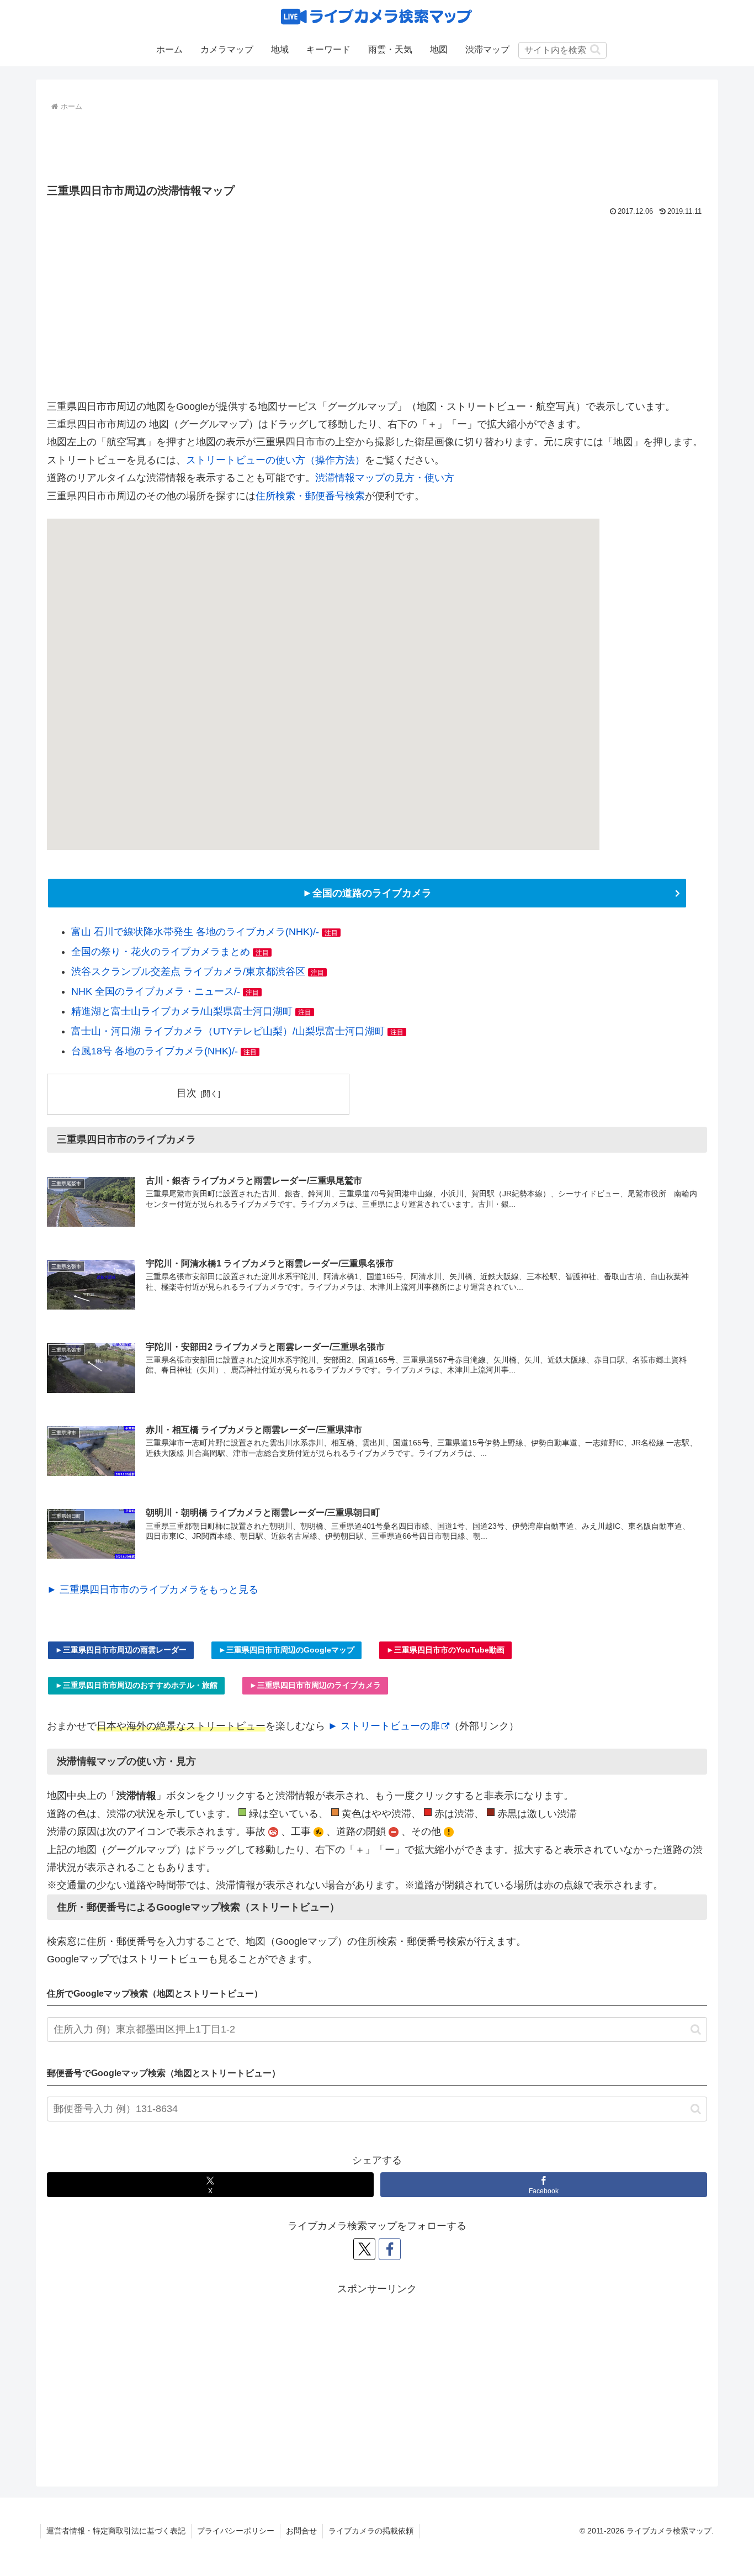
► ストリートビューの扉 (384, 1726)
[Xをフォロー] (364, 2249)
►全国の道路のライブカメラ (367, 893)
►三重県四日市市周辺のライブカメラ (315, 1685)
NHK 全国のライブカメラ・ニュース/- (156, 991)
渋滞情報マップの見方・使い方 (385, 478)
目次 (187, 1093)
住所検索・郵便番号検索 (310, 496)
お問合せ (301, 2531)
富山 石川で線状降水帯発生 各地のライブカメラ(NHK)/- (195, 932)
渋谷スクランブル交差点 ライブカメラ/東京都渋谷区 (188, 972)
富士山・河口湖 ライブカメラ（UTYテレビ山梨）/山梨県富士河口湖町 (228, 1031)
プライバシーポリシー (236, 2531)
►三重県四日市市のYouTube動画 (445, 1650)
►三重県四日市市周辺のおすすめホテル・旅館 (136, 1685)
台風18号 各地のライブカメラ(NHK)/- (155, 1051)
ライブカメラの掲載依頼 (371, 2531)
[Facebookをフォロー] (390, 2249)
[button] (595, 49)
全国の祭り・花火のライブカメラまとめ (161, 952)
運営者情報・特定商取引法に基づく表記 (116, 2531)
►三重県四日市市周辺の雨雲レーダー (121, 1650)
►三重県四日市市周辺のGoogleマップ (286, 1650)
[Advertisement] (377, 145)
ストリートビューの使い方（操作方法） (275, 460)
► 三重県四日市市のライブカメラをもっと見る (153, 1590)
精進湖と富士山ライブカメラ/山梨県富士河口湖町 (182, 1011)
